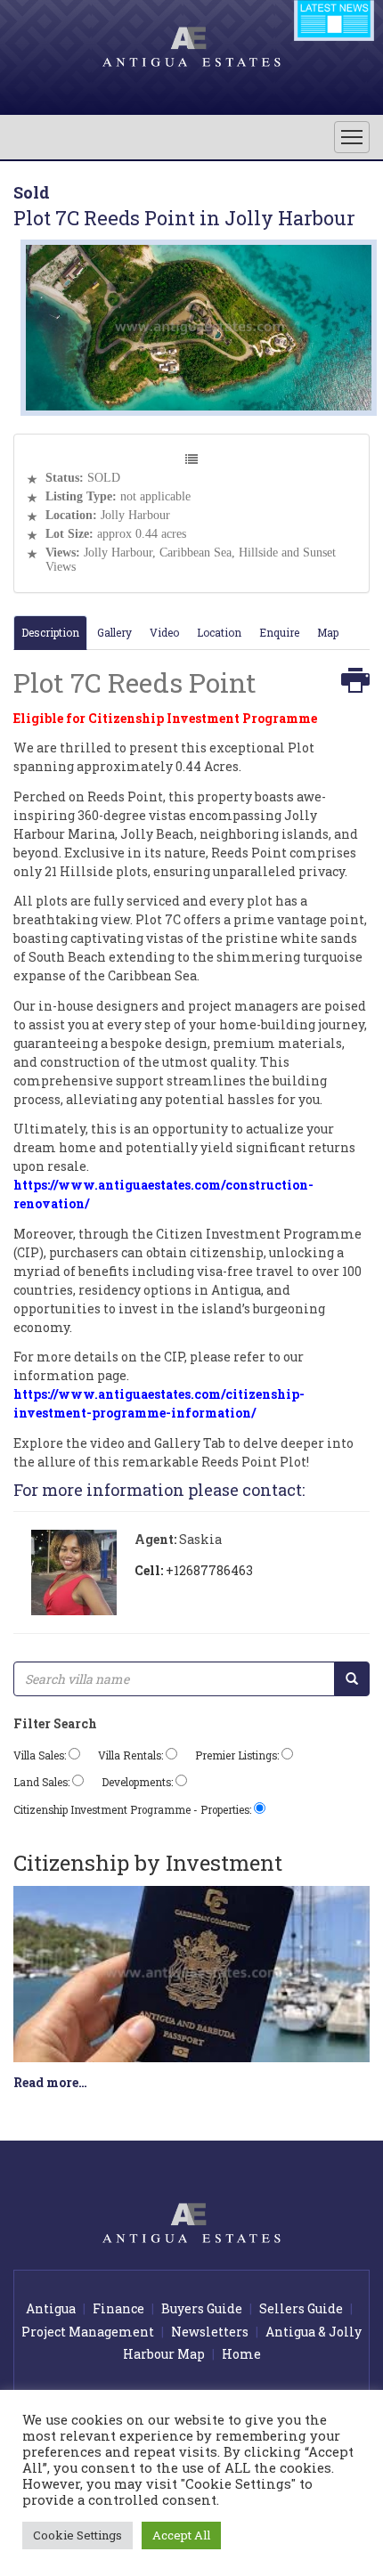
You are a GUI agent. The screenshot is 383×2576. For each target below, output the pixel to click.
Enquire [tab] (279, 632)
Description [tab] (50, 632)
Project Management (88, 2332)
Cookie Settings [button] (77, 2535)
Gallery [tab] (114, 632)
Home (241, 2354)
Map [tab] (328, 632)
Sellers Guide (301, 2308)
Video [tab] (164, 632)
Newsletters (210, 2332)
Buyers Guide (202, 2308)
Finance (118, 2308)
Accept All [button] (181, 2535)
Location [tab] (219, 632)
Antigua (51, 2308)
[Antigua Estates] (191, 45)
